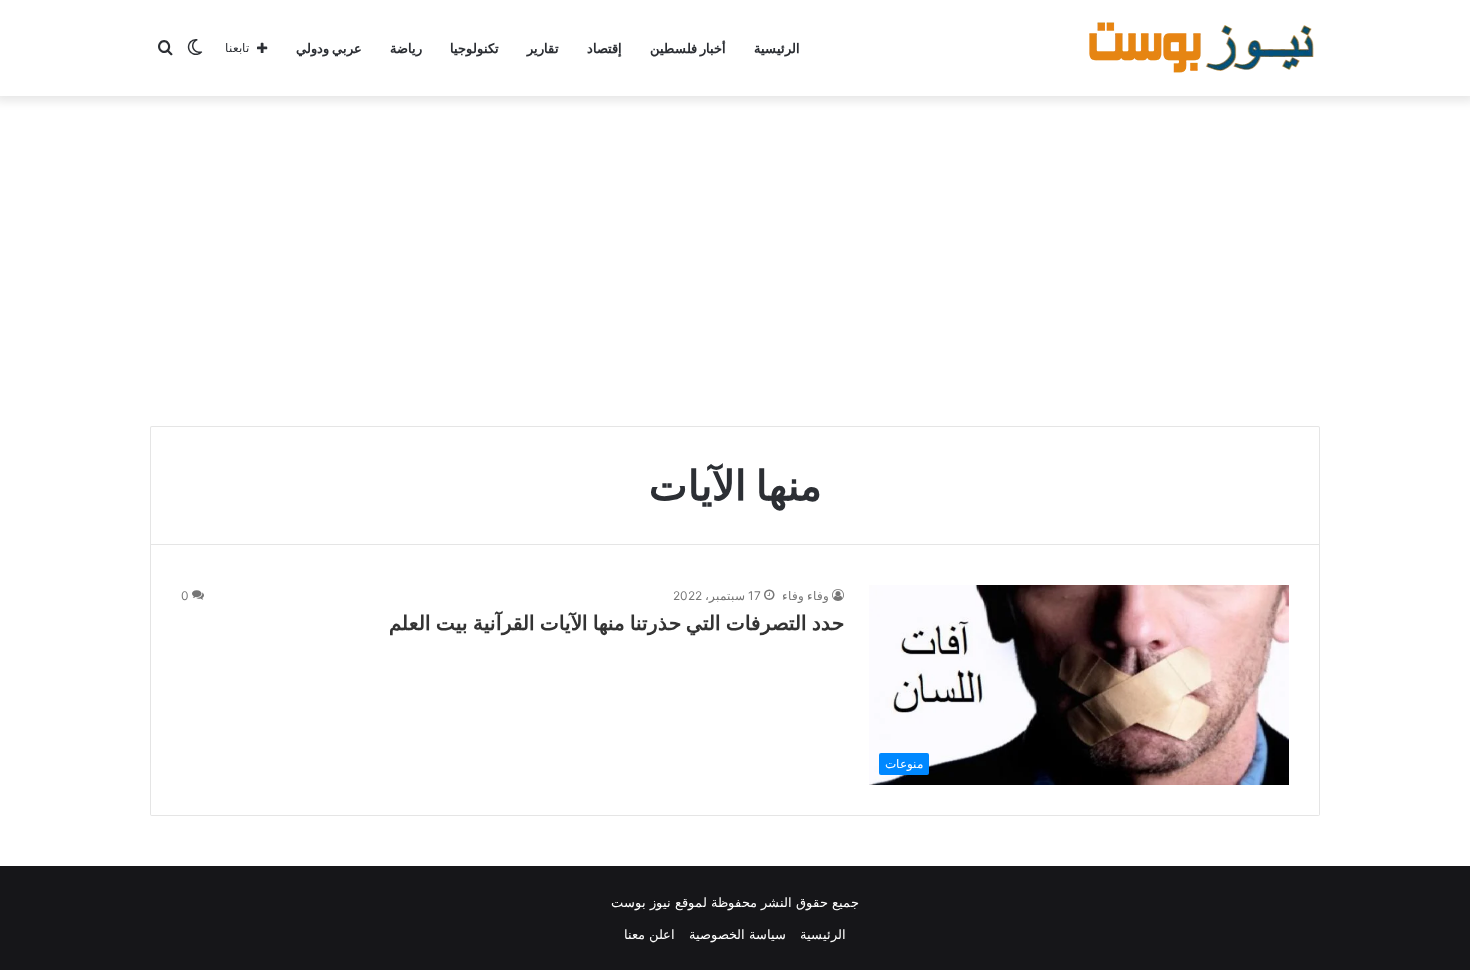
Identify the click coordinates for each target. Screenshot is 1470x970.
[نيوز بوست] (1204, 48)
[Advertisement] (735, 256)
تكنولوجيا (474, 48)
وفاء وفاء (805, 595)
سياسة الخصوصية (737, 934)
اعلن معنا (649, 934)
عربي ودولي (329, 48)
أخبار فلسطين (688, 48)
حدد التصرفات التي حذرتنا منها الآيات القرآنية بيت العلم (616, 623)
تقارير (543, 48)
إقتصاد (604, 48)
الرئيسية (777, 48)
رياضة (406, 48)
